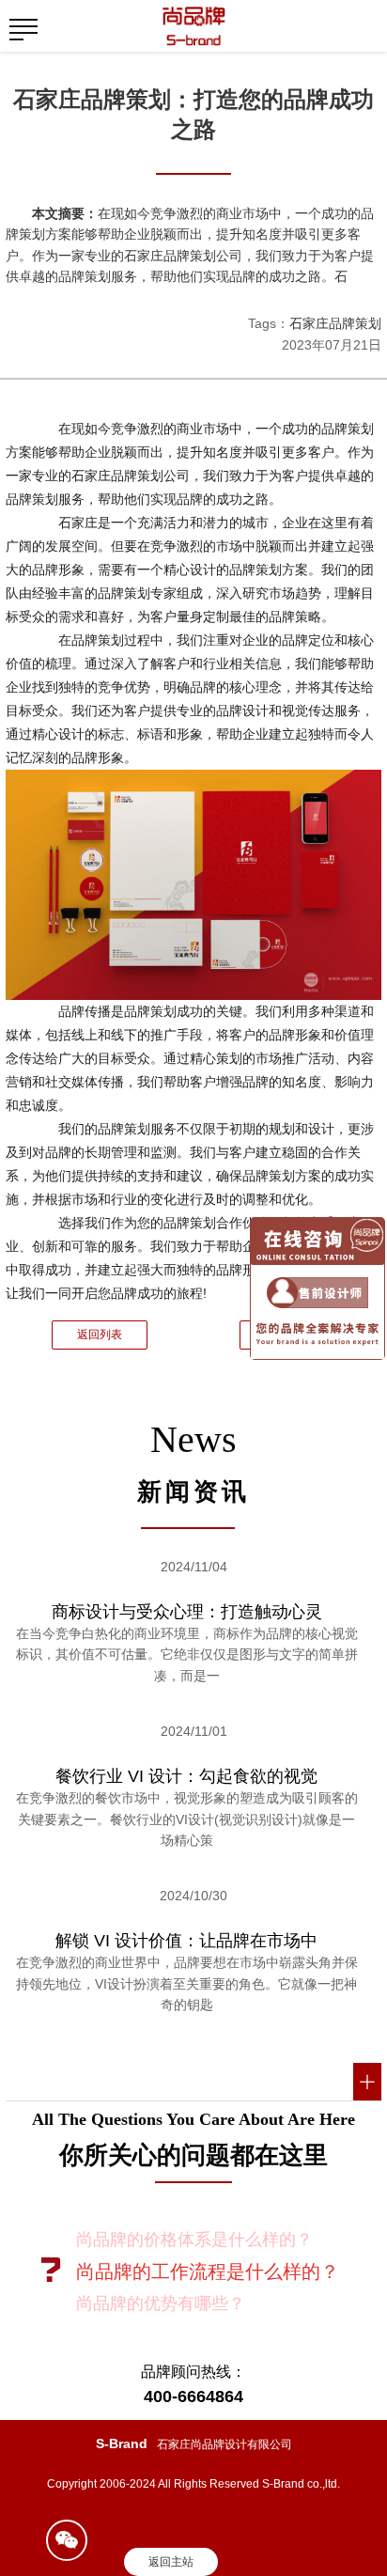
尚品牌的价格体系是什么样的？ (194, 2240)
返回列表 (100, 1335)
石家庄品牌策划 (335, 323)
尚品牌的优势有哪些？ (161, 2303)
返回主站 (171, 2562)
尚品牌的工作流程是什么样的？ (208, 2272)
